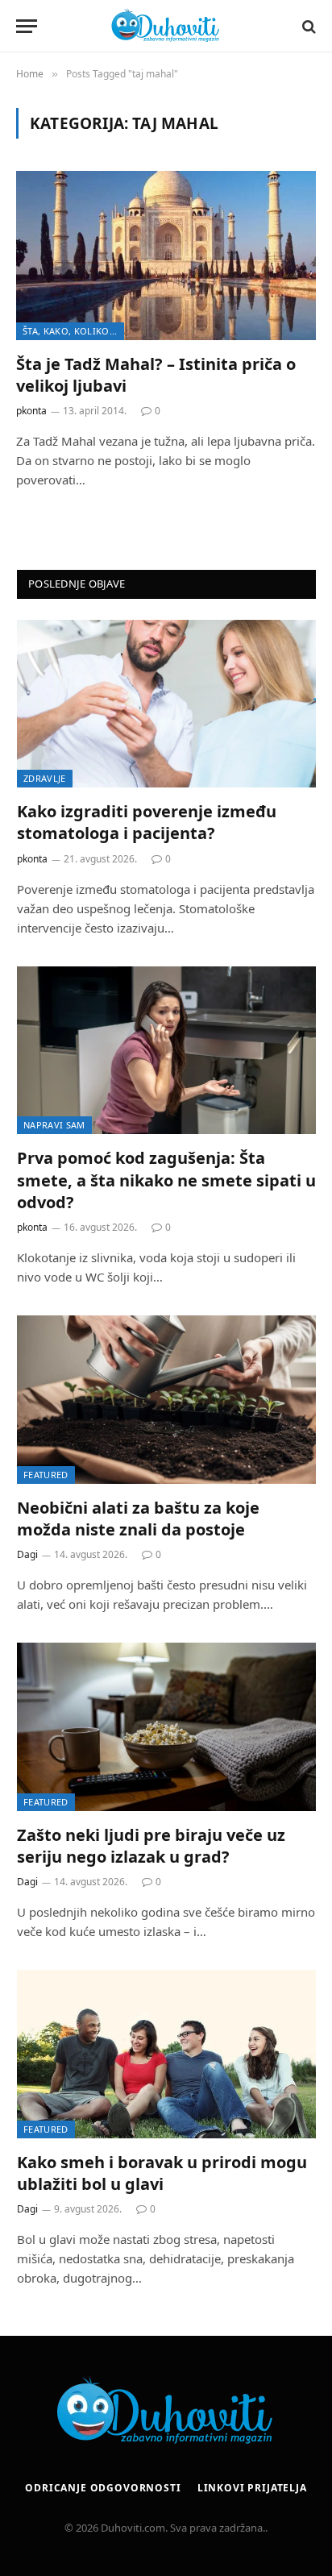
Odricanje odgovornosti (103, 2488)
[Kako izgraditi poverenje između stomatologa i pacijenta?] (166, 704)
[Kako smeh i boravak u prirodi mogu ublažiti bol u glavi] (166, 2054)
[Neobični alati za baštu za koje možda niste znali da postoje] (166, 1400)
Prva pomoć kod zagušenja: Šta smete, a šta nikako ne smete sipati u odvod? (166, 1180)
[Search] (307, 26)
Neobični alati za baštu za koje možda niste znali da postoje (138, 1519)
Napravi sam (54, 1125)
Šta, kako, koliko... (70, 331)
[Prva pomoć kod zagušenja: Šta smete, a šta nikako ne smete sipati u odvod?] (166, 1051)
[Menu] (27, 26)
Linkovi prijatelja (252, 2488)
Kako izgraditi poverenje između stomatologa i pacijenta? (147, 822)
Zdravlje (45, 778)
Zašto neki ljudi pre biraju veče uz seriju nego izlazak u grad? (151, 1846)
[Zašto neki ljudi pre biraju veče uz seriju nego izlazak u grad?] (166, 1727)
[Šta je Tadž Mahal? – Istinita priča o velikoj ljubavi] (166, 255)
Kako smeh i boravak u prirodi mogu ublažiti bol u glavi (162, 2173)
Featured (46, 1475)
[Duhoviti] (166, 26)
